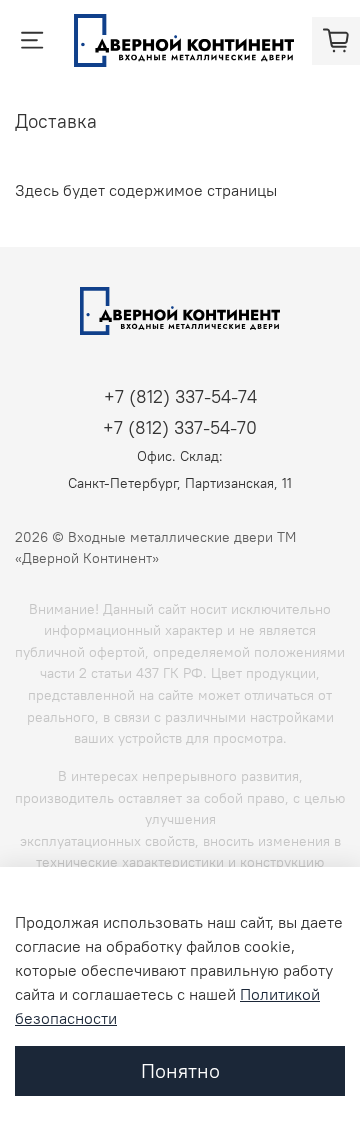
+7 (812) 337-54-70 (180, 427)
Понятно (180, 1070)
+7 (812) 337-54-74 (180, 396)
